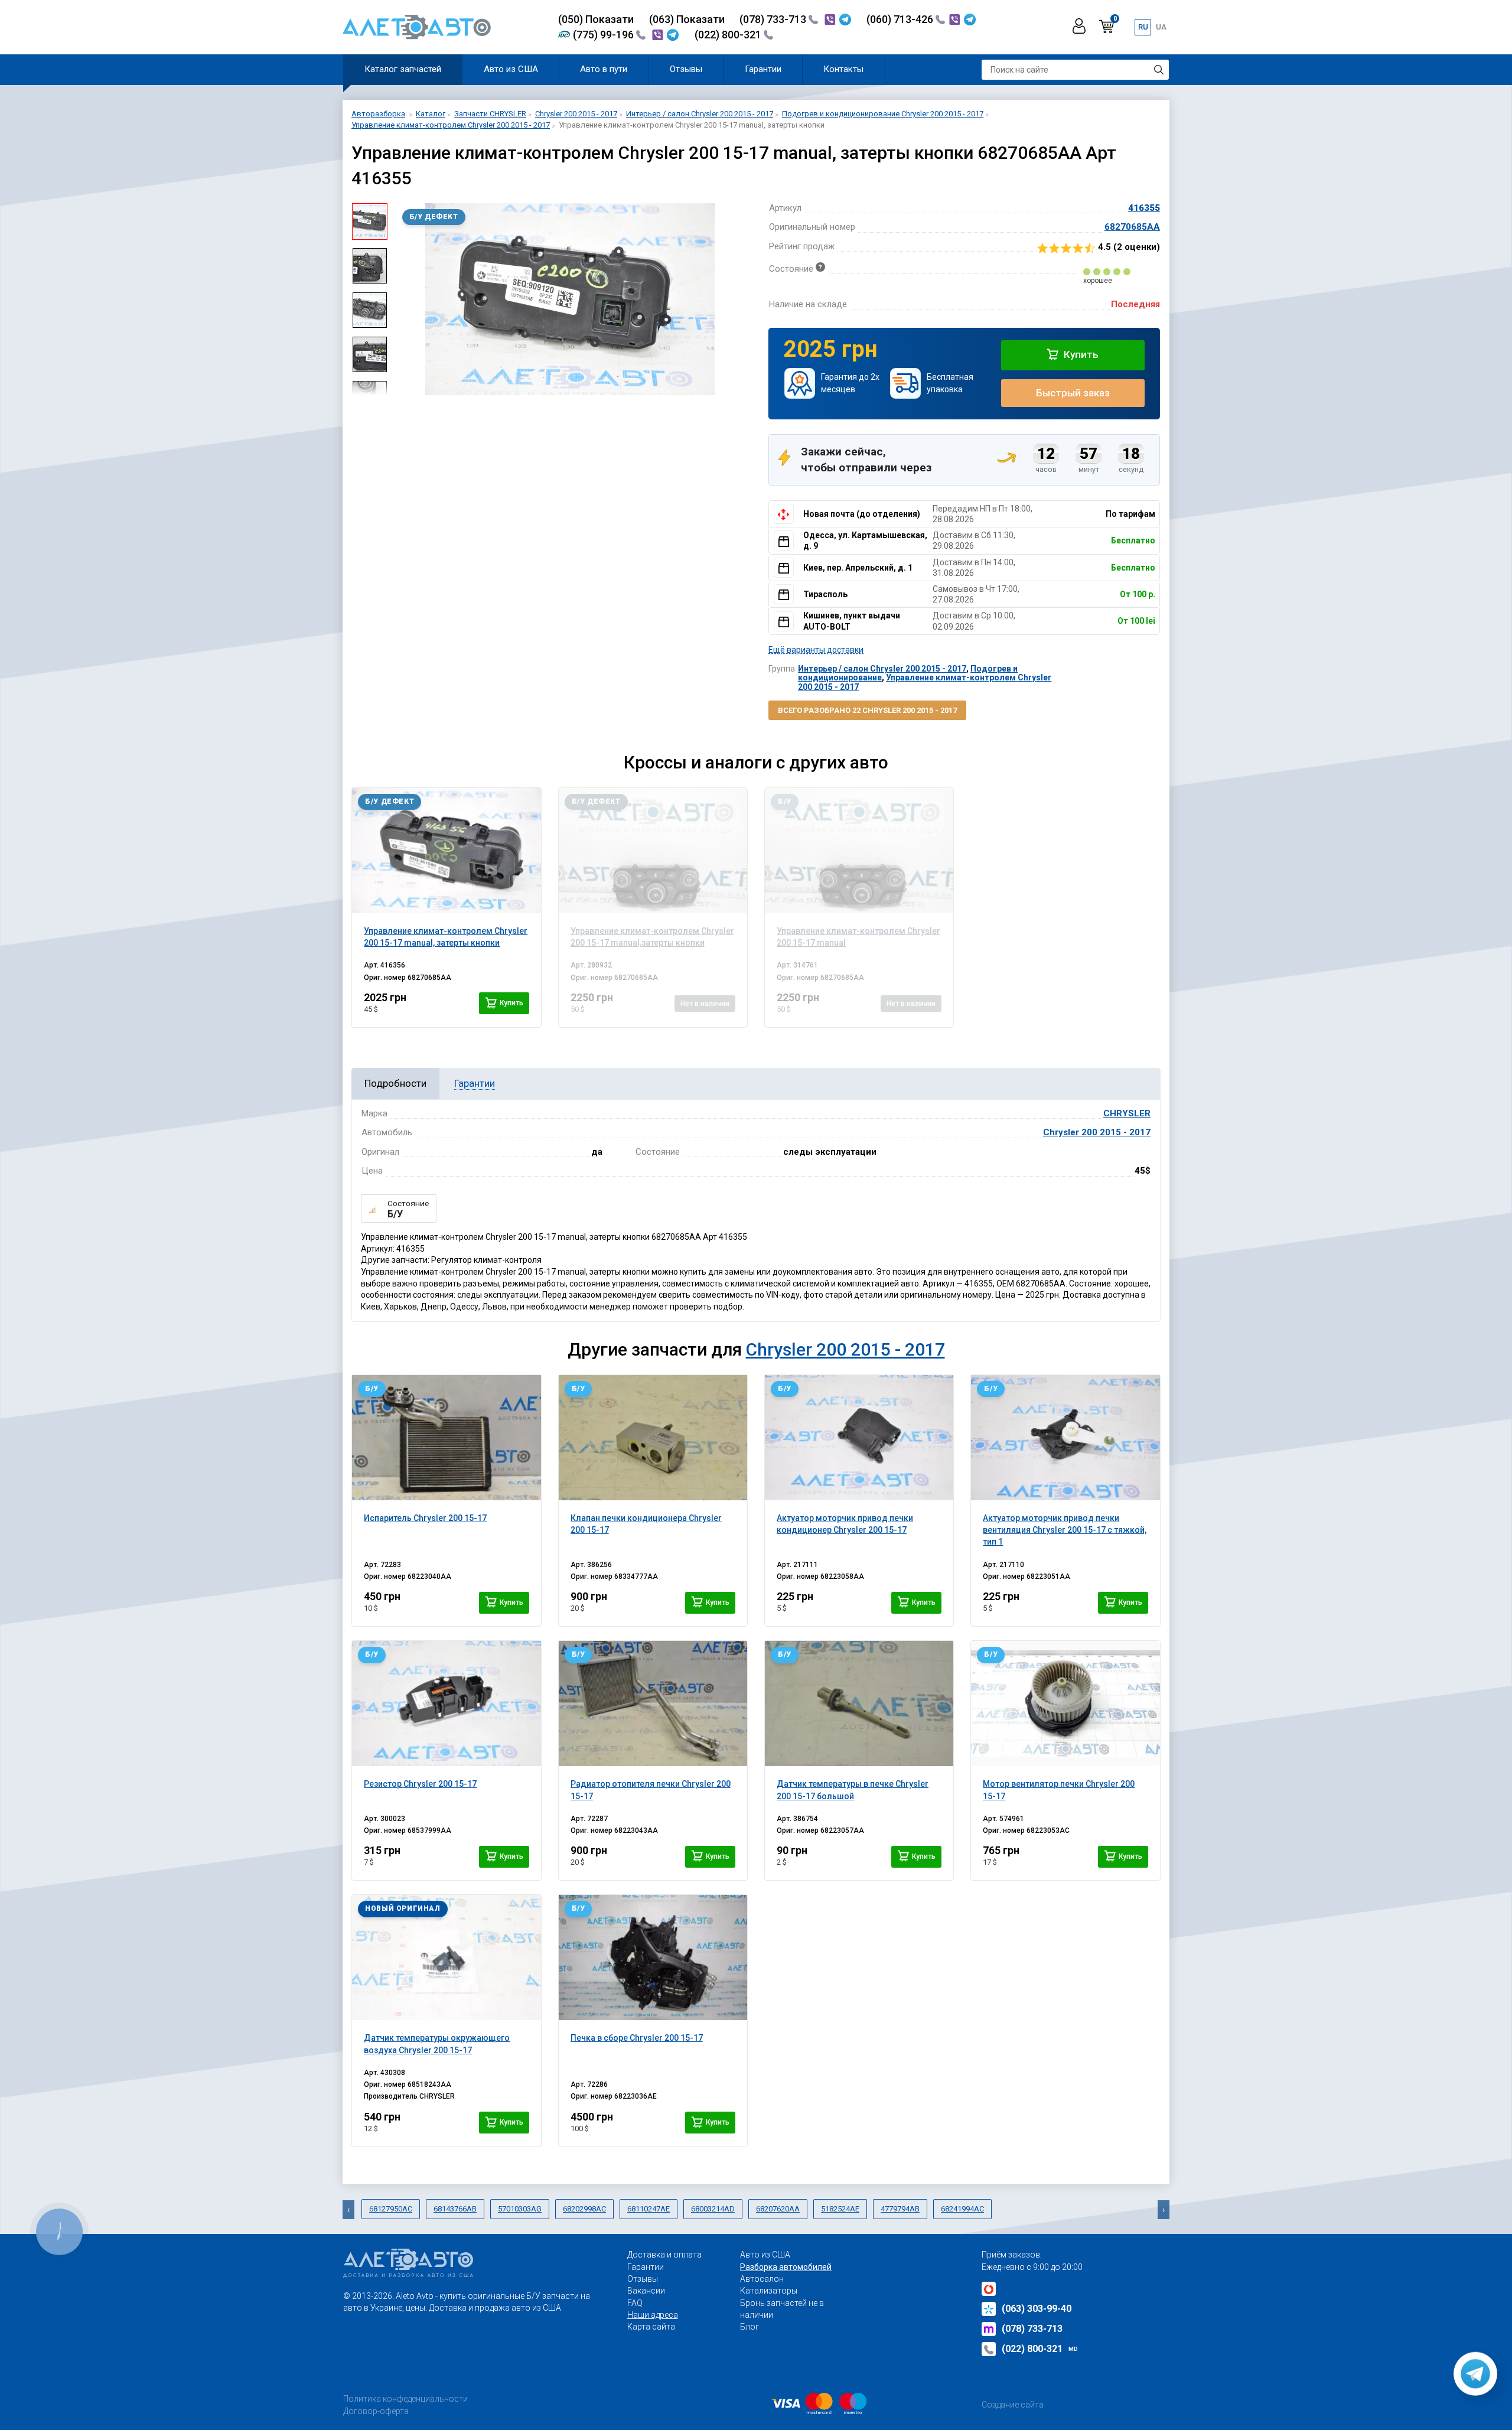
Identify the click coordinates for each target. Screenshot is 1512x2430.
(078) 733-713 (774, 19)
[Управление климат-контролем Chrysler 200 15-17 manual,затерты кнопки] (653, 851)
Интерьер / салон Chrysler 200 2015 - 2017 (882, 669)
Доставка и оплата (664, 2255)
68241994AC (962, 2209)
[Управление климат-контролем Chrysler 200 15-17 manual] (859, 851)
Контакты (843, 69)
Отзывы (686, 69)
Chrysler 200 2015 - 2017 (1097, 1132)
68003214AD (713, 2209)
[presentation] (405, 299)
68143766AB (455, 2209)
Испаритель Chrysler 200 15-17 (425, 1518)
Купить (1080, 354)
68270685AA (1132, 227)
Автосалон (762, 2279)
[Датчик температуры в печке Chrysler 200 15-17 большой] (859, 1703)
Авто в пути (604, 69)
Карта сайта (651, 2327)
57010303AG (520, 2209)
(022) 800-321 (729, 35)
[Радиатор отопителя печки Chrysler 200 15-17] (653, 1703)
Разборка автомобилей (786, 2267)
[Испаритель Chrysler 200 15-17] (446, 1438)
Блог (750, 2327)
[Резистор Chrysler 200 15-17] (446, 1703)
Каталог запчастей (403, 69)
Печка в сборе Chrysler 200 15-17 (637, 2038)
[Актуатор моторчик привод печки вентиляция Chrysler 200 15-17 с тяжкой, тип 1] (1065, 1438)
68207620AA (778, 2209)
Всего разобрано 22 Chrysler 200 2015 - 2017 (867, 710)
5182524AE (840, 2209)
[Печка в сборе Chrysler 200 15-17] (653, 1957)
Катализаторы (769, 2291)
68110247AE (649, 2209)
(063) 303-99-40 (1037, 2309)
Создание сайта (1013, 2405)
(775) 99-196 (605, 35)
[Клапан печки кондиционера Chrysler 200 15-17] (653, 1438)
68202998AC (584, 2209)
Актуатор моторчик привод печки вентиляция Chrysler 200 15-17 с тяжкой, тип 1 (1065, 1530)
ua (1161, 27)
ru (1143, 27)
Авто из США (511, 69)
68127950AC (391, 2209)
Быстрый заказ (1073, 393)
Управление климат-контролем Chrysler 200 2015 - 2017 (925, 682)
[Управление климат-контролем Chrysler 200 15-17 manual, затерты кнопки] (446, 851)
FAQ (635, 2303)
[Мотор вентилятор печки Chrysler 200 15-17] (1065, 1703)
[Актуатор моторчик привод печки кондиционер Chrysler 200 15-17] (859, 1438)
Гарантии (763, 69)
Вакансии (646, 2291)
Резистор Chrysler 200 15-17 (420, 1784)
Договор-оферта (376, 2411)
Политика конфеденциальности (405, 2399)
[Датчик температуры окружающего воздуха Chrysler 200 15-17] (446, 1957)
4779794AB (900, 2209)
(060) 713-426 (901, 19)
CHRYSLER (1127, 1113)
